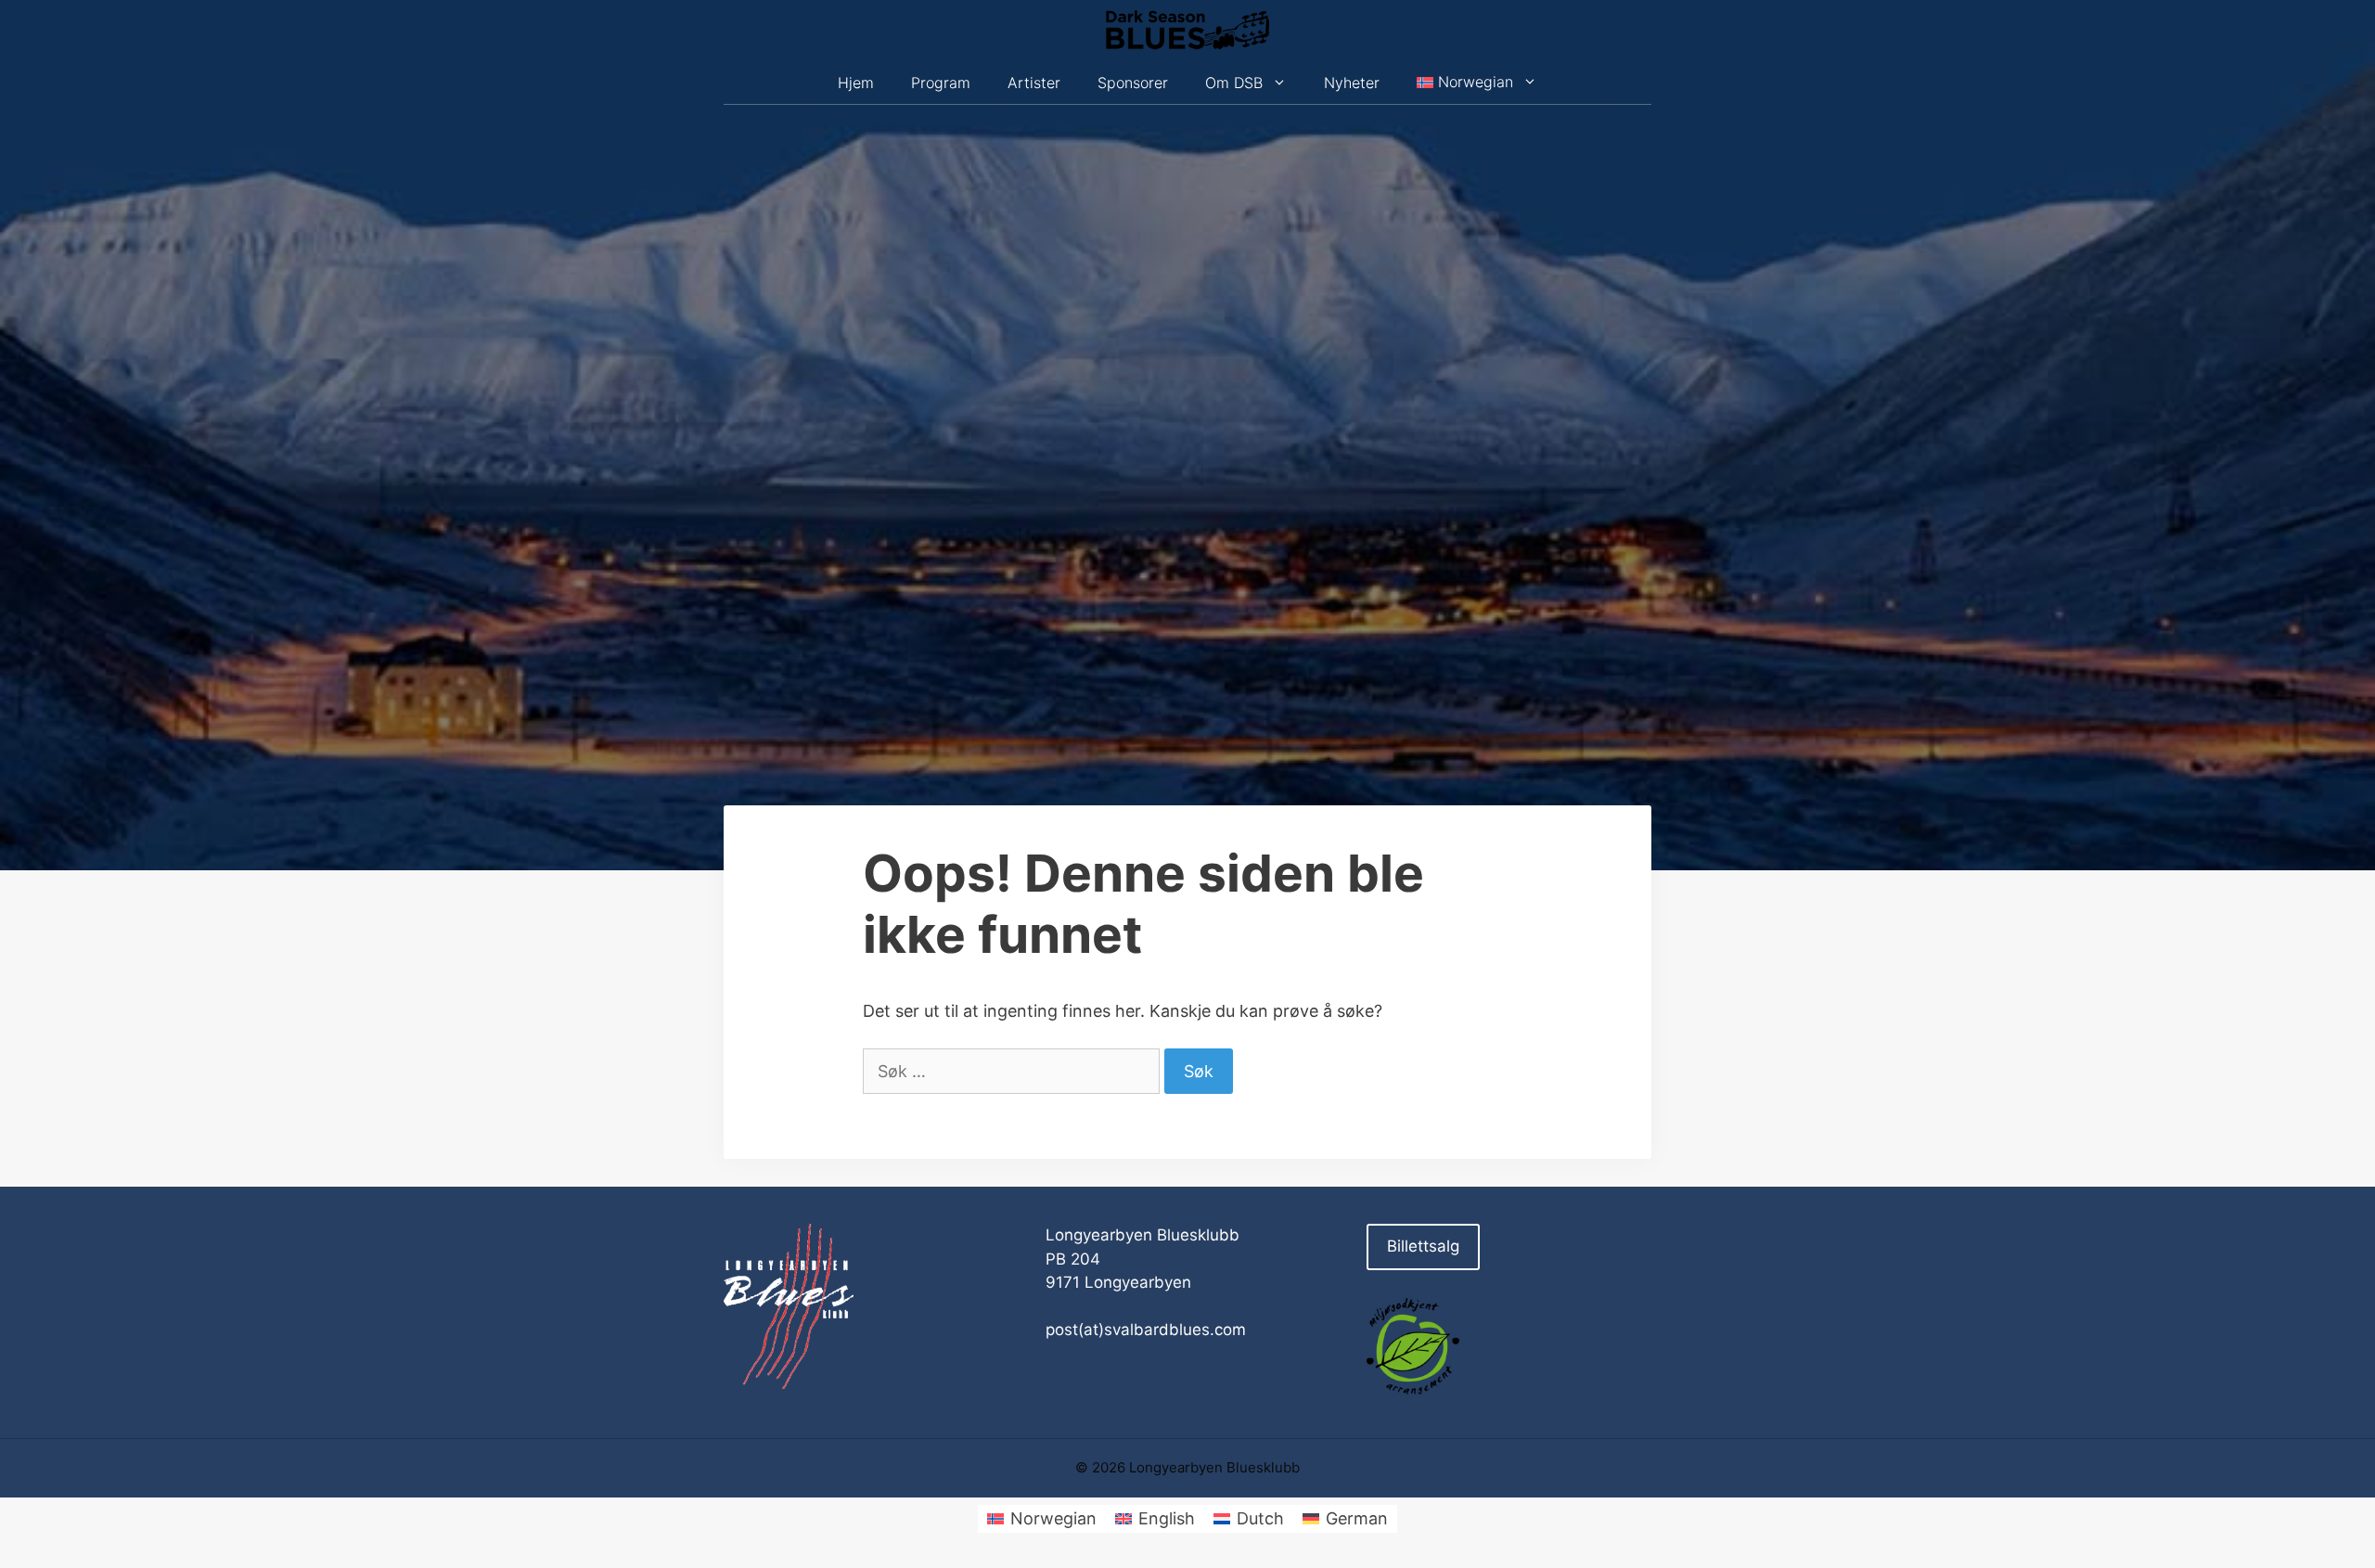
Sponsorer (1133, 83)
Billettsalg (1423, 1246)
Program (941, 83)
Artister (1034, 83)
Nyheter (1352, 83)
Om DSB (1234, 83)
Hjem (856, 83)
